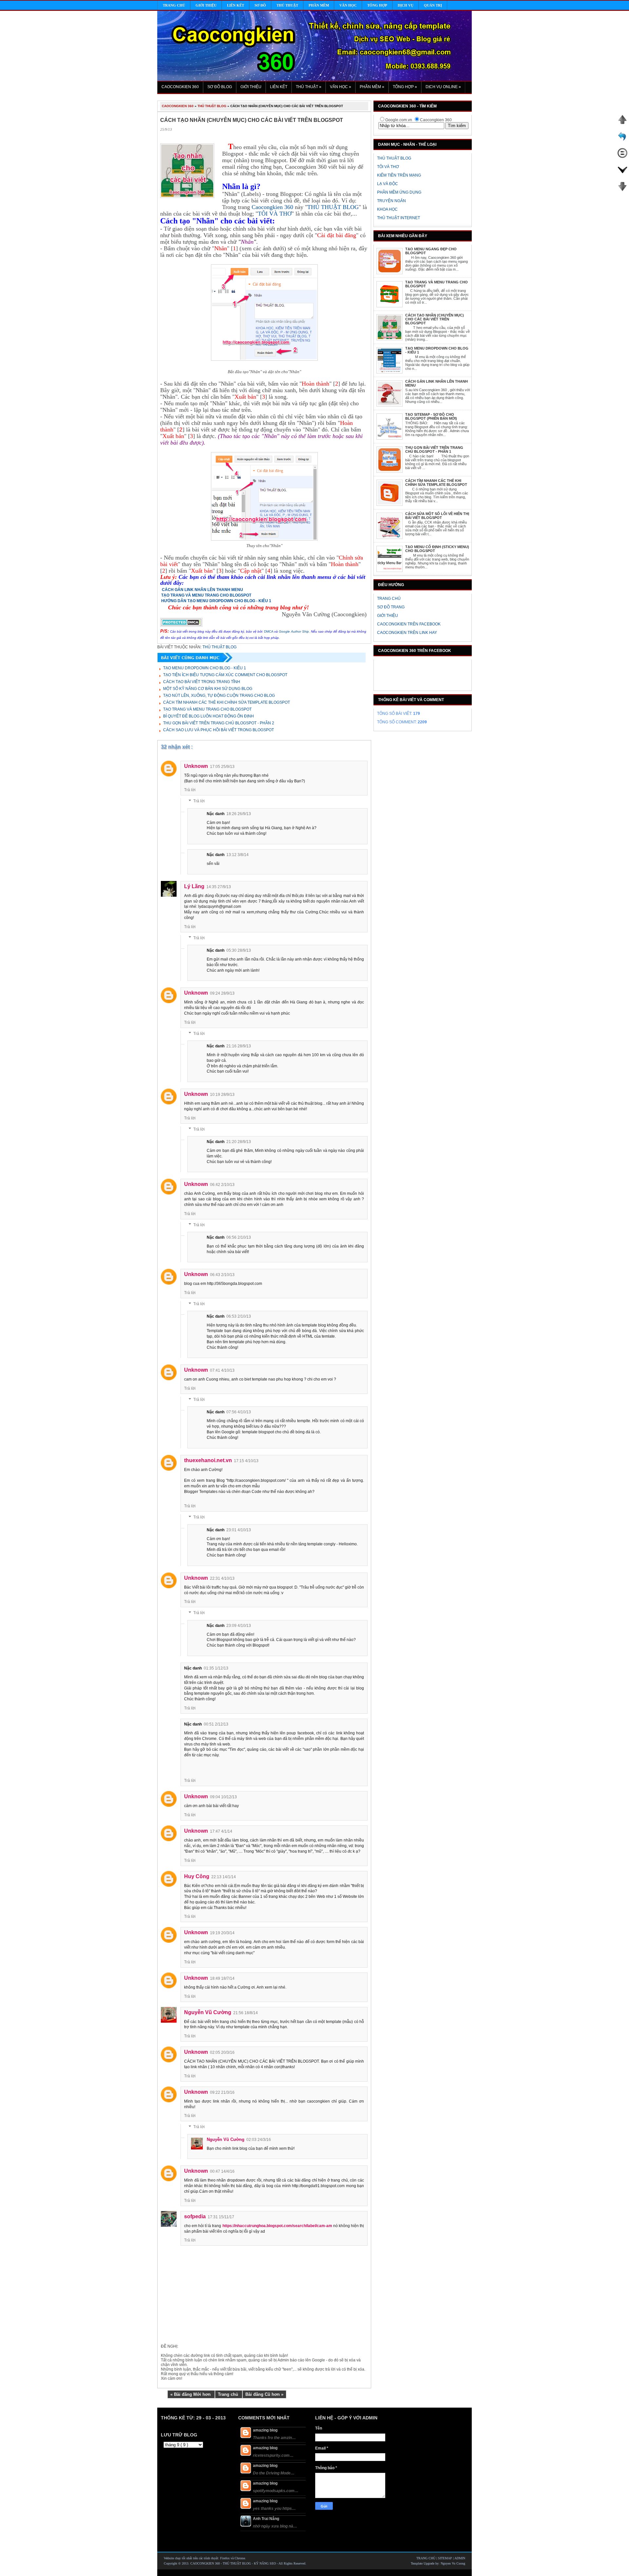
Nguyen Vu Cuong (453, 2563)
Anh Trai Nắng (266, 2519)
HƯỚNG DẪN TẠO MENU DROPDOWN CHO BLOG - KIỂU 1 (216, 601)
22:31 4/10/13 (222, 1578)
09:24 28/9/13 (222, 993)
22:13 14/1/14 (224, 1877)
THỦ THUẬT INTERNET (399, 218)
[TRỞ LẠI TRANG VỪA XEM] (622, 140)
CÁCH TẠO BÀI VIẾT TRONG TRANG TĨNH (202, 682)
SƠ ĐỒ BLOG (220, 87)
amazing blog (265, 2430)
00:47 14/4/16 (222, 2171)
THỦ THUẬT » (309, 87)
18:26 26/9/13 (239, 814)
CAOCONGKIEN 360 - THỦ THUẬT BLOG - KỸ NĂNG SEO (234, 2563)
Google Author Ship (294, 631)
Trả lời (190, 790)
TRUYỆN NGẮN (391, 201)
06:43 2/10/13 (222, 1275)
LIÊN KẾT (279, 87)
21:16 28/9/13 (239, 1046)
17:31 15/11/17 (221, 2217)
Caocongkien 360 (272, 207)
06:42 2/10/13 (222, 1185)
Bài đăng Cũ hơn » (264, 2394)
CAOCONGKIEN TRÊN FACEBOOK (409, 624)
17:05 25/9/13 (222, 767)
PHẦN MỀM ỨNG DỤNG (399, 192)
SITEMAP (446, 2558)
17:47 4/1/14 (221, 1831)
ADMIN (460, 2558)
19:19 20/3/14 (222, 1933)
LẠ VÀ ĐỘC (388, 184)
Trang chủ (229, 2394)
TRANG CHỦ (389, 599)
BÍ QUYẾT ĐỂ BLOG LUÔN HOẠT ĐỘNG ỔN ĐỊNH (209, 716)
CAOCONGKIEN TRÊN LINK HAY (407, 633)
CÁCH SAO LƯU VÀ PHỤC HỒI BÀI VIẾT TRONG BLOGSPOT (219, 730)
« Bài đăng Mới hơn (191, 2394)
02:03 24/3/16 (259, 2140)
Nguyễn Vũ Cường (208, 2012)
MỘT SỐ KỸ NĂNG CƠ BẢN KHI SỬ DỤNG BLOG (208, 689)
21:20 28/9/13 (239, 1142)
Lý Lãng (194, 886)
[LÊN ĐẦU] (622, 123)
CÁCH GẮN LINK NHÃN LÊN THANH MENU (202, 590)
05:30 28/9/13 (239, 950)
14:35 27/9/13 (219, 887)
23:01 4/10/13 (239, 1530)
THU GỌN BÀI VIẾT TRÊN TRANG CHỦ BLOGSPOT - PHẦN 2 (219, 723)
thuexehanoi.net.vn (208, 1460)
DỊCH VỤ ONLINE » (443, 87)
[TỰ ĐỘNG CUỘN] (622, 173)
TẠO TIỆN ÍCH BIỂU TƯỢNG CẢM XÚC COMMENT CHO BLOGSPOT (225, 675)
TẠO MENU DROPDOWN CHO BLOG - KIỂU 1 (205, 668)
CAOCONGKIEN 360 (180, 87)
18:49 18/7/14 (222, 1978)
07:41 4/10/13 (222, 1370)
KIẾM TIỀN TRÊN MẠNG (399, 175)
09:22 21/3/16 (222, 2092)
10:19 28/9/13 (222, 1095)
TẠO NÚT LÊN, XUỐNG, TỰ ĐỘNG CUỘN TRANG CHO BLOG (219, 696)
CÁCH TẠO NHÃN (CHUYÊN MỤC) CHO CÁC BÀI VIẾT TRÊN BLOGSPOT (435, 319)
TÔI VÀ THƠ (388, 167)
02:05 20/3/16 (222, 2052)
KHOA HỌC (387, 209)
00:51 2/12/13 (216, 1724)
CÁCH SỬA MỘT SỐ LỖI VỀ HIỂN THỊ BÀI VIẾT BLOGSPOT (437, 516)
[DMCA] (181, 625)
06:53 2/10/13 (239, 1316)
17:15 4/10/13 (246, 1461)
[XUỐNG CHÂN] (622, 190)
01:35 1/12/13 (216, 1668)
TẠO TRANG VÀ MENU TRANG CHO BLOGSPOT (206, 595)
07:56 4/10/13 (239, 1412)
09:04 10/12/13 (223, 1797)
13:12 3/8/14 (238, 855)
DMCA (268, 631)
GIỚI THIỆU (251, 87)
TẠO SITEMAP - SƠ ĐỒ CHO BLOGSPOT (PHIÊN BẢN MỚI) (431, 416)
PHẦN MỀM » (372, 87)
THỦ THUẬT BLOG (394, 158)
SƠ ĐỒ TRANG (391, 607)
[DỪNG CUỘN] (622, 157)
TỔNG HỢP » (405, 87)
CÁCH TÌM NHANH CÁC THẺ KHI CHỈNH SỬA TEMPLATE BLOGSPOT (436, 483)
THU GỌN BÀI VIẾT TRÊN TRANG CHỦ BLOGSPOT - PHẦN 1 (434, 449)
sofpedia (195, 2216)
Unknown (196, 766)
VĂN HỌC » (341, 87)
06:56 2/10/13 (239, 1237)
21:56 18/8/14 (246, 2013)
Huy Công (197, 1876)
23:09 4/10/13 (239, 1626)
